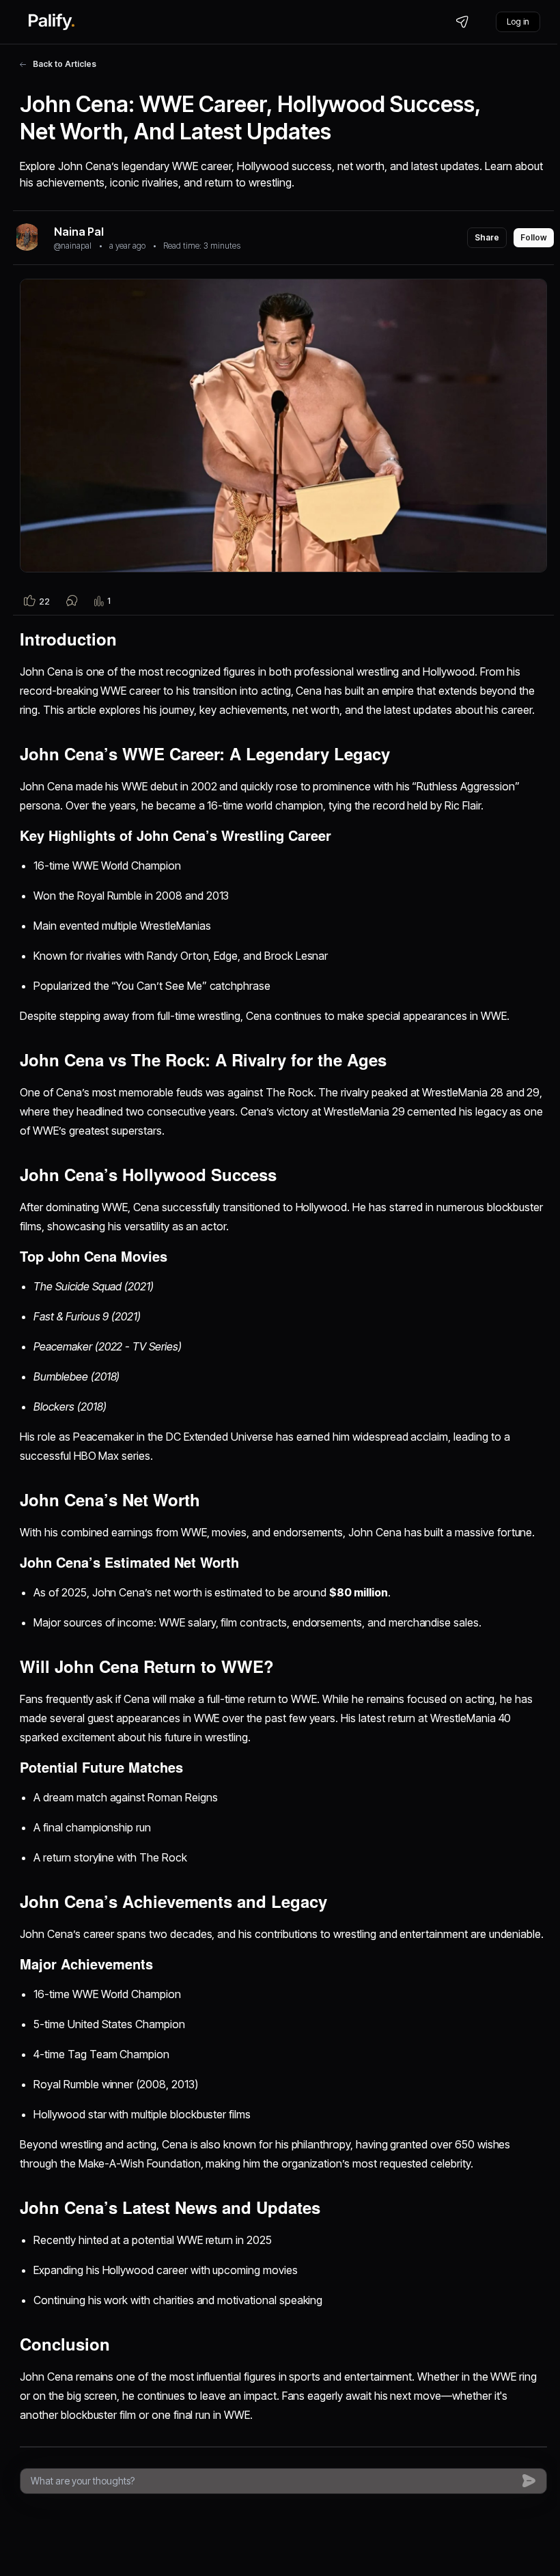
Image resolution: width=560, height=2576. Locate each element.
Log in (518, 22)
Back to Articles (65, 64)
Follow (534, 237)
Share (487, 237)
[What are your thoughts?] (273, 2481)
